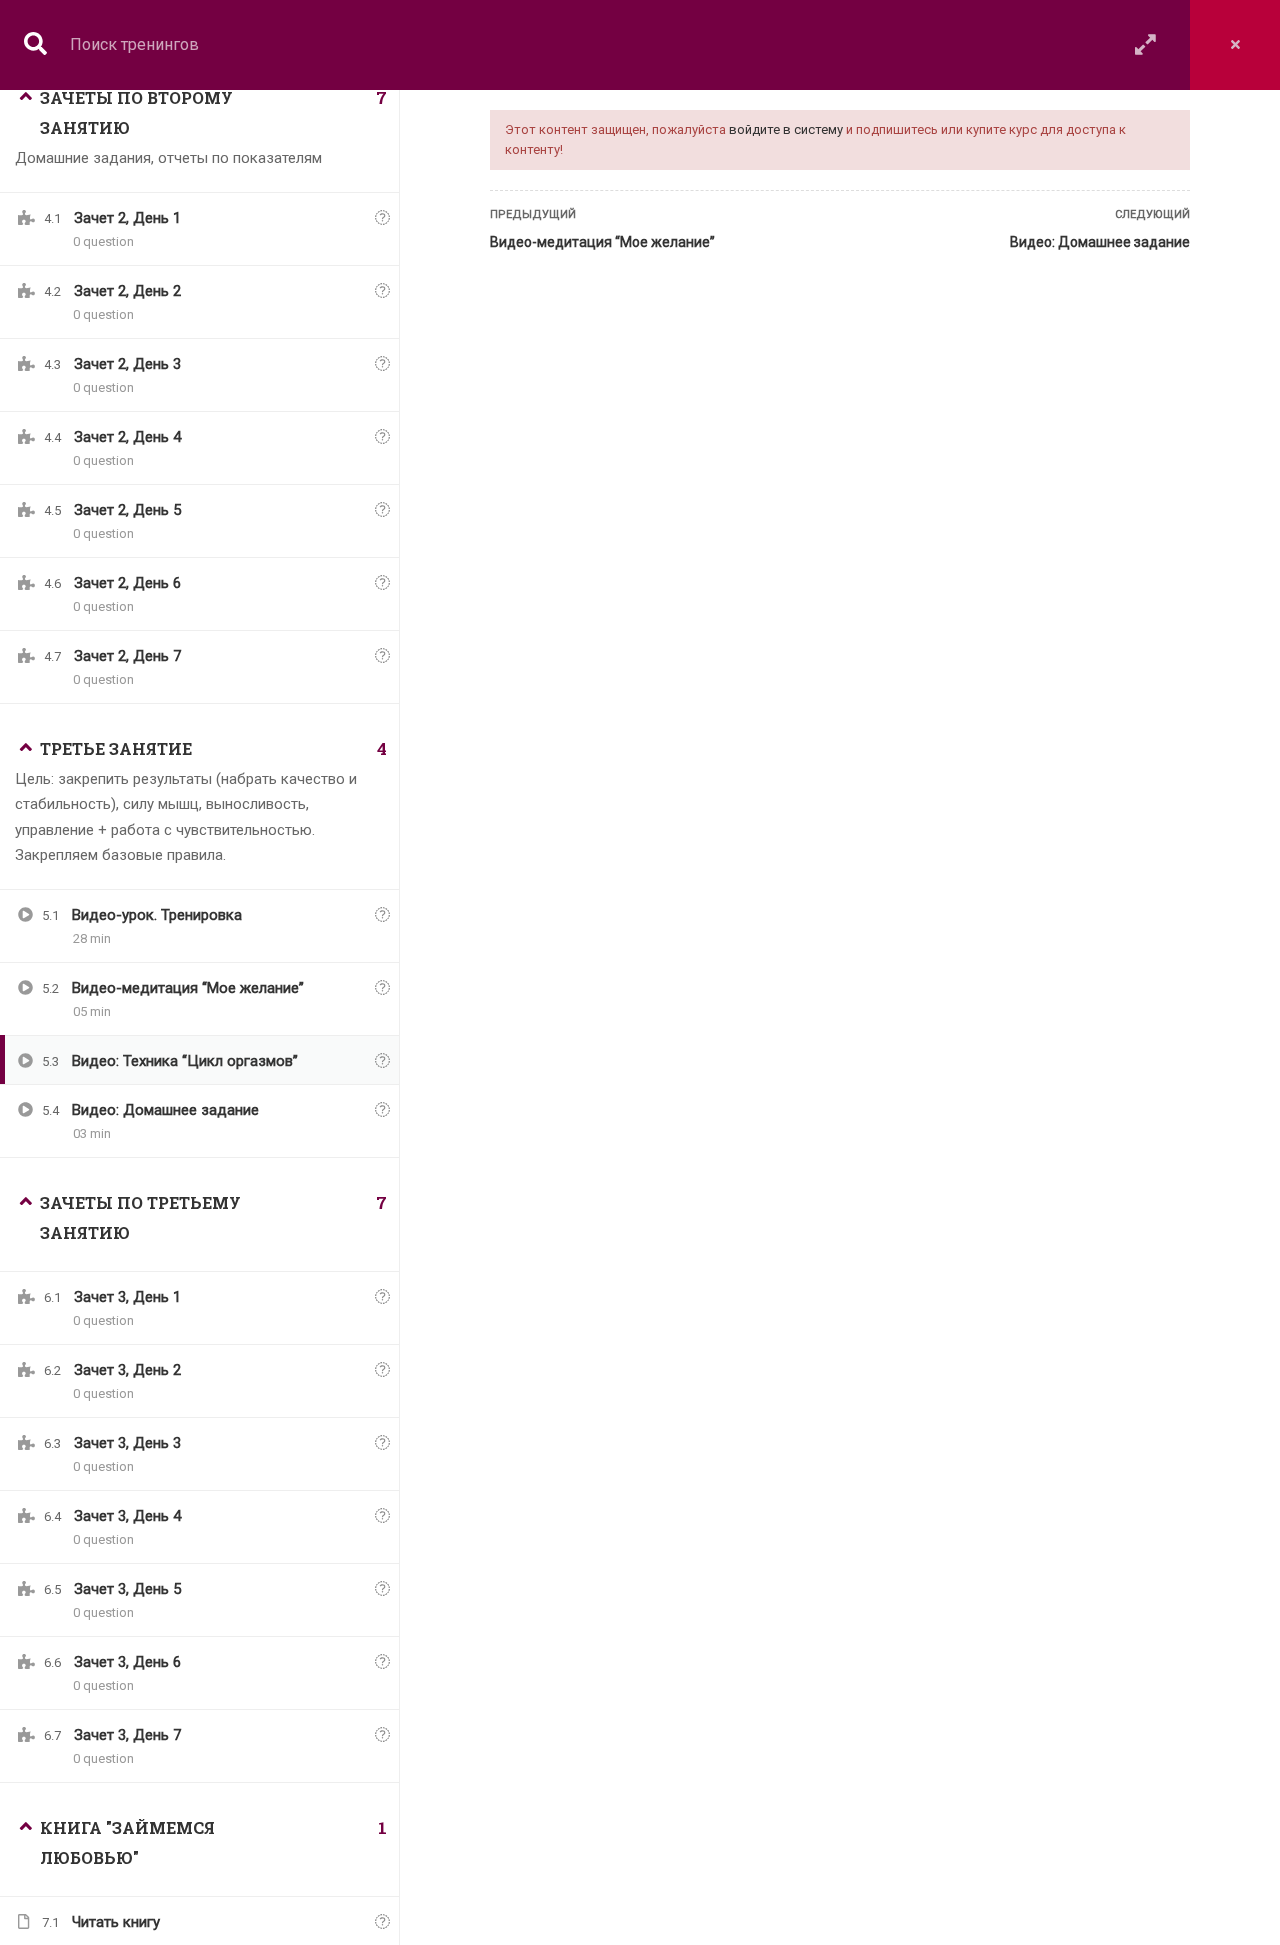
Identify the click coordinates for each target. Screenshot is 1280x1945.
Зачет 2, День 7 (127, 656)
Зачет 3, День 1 (127, 1297)
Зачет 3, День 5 (127, 1589)
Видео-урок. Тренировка (157, 915)
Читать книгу (116, 1922)
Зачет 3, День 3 (127, 1443)
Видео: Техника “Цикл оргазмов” (185, 1061)
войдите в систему (786, 129)
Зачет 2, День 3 (127, 364)
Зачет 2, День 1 (127, 218)
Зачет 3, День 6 (127, 1662)
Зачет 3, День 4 (127, 1516)
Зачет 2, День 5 (127, 510)
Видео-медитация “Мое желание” (602, 242)
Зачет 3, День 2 (127, 1370)
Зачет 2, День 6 (127, 583)
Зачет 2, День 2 (127, 291)
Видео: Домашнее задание (1100, 242)
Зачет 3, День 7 (127, 1735)
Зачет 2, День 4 (127, 437)
